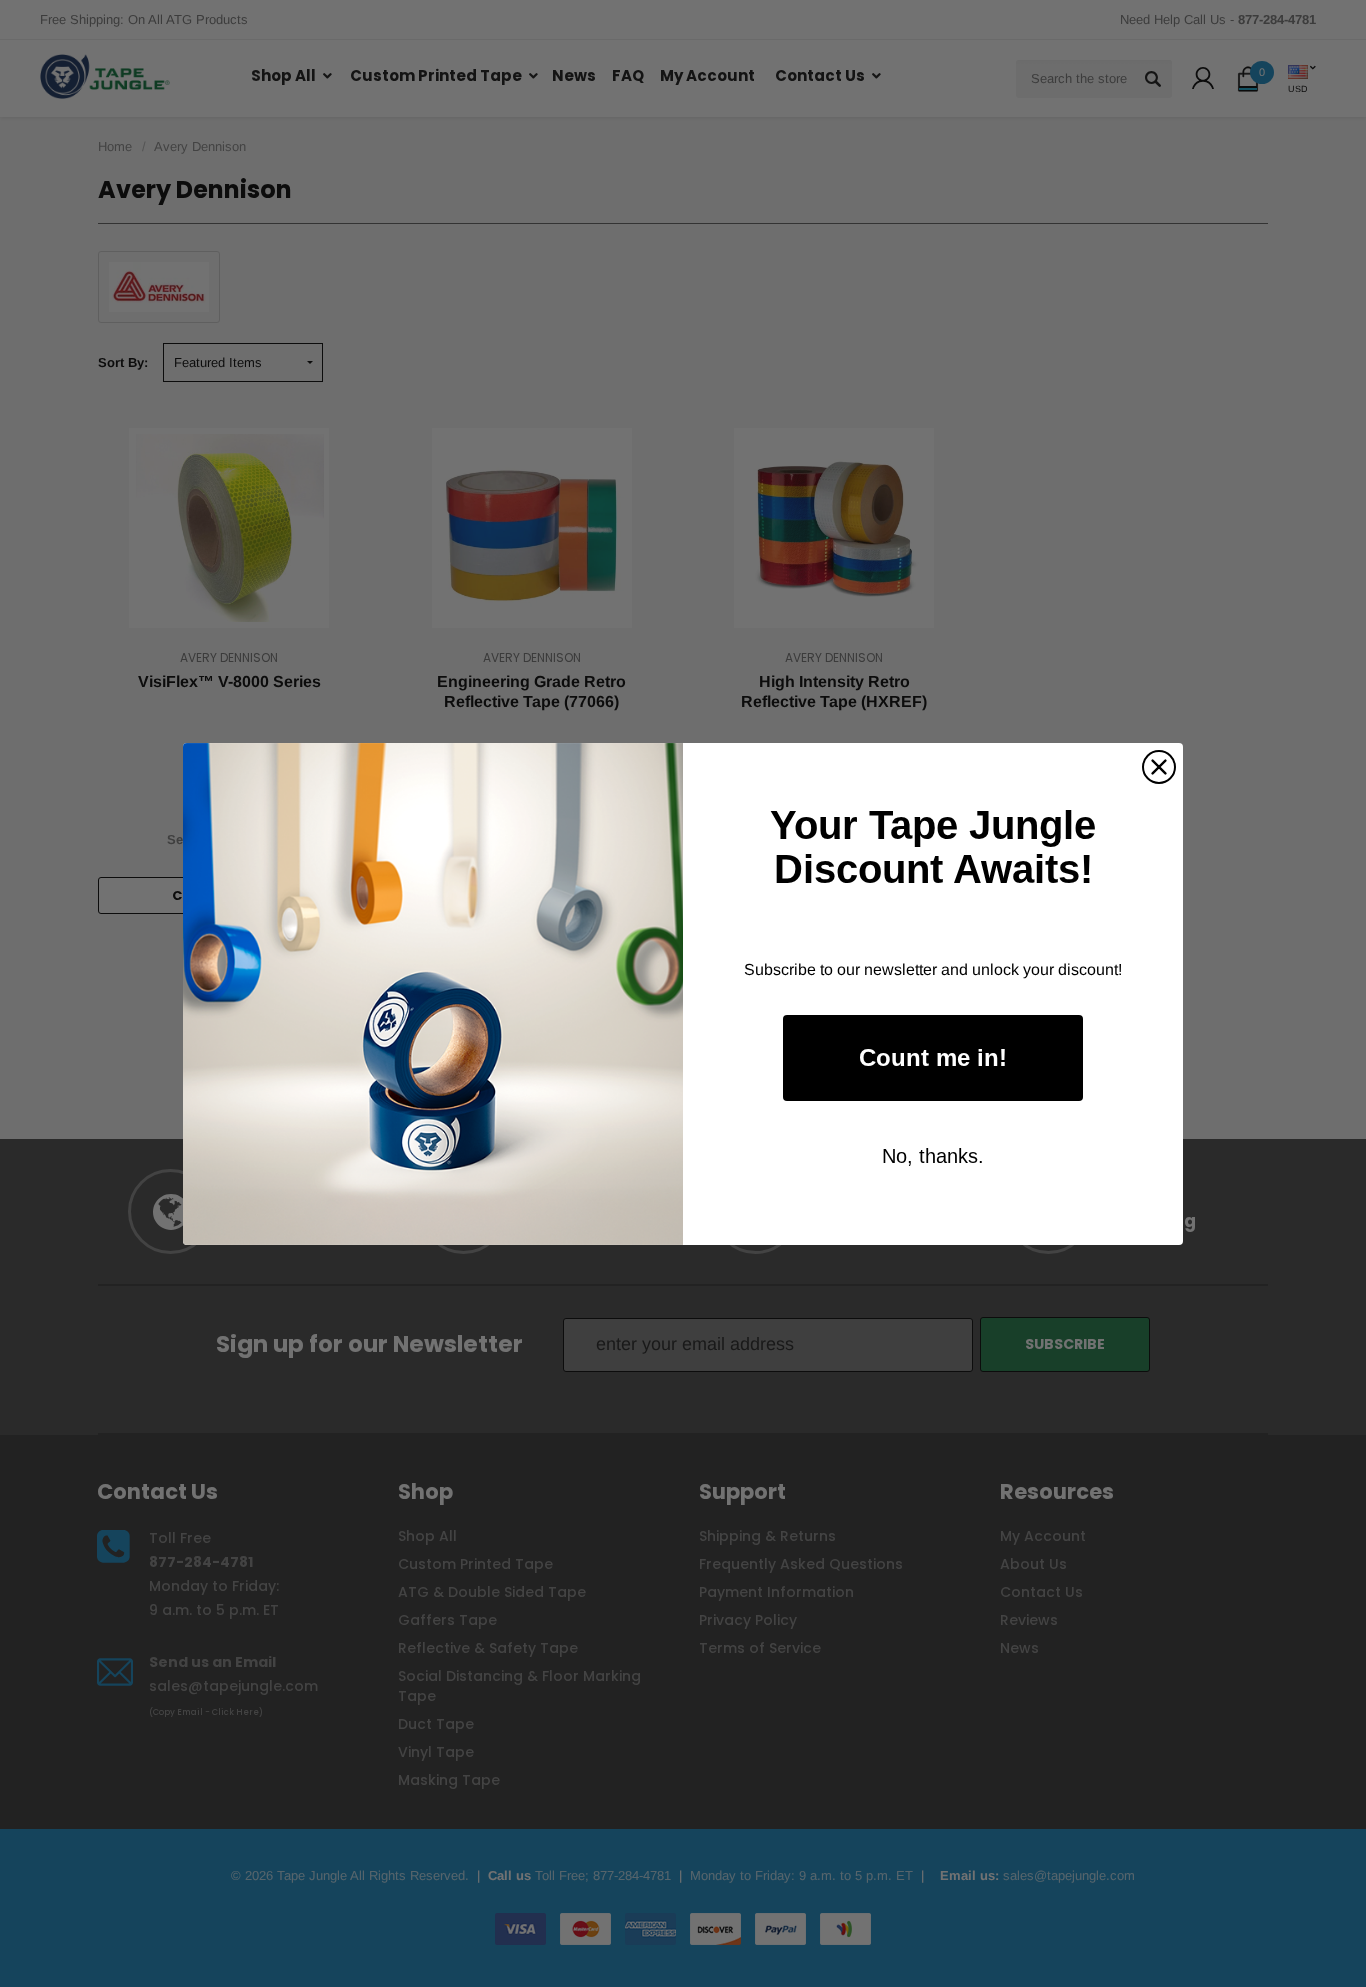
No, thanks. (933, 1156)
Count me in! (933, 1057)
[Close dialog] (1159, 767)
